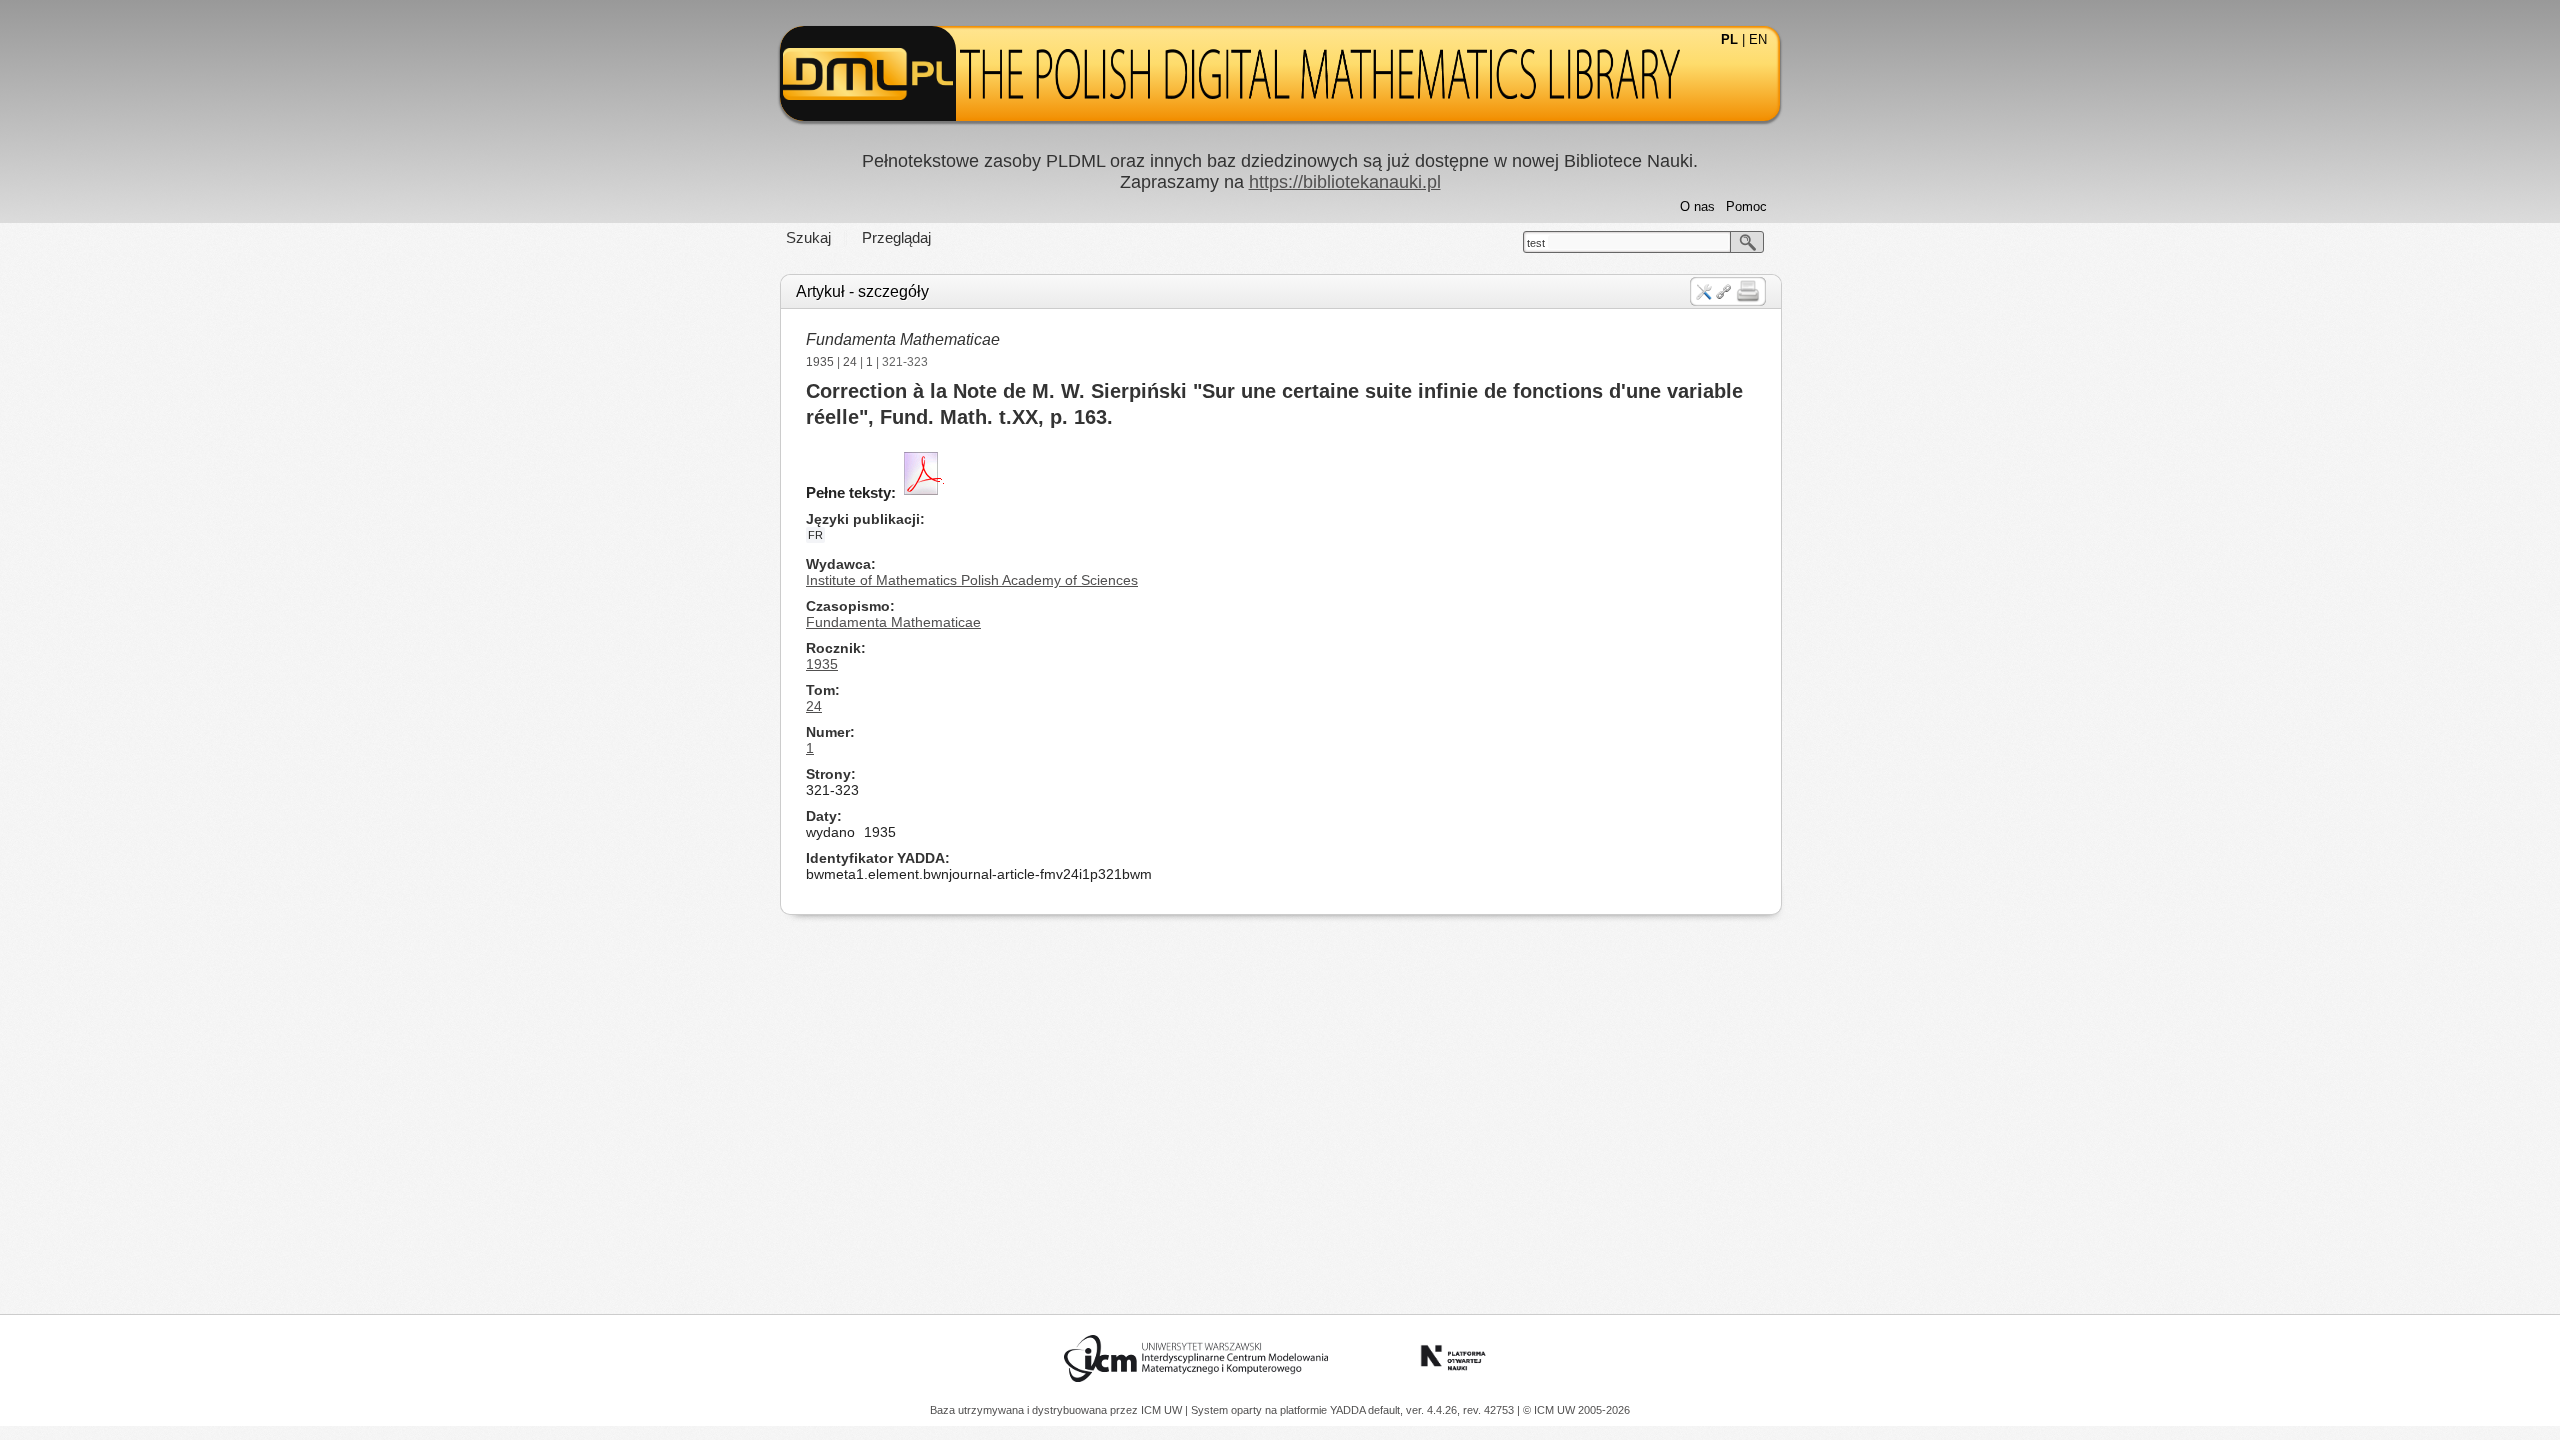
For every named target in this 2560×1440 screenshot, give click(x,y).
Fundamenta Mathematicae (903, 339)
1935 (820, 362)
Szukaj (808, 237)
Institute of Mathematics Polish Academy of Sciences (972, 580)
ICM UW (1163, 1410)
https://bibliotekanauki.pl (1345, 182)
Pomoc (1746, 206)
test (1536, 243)
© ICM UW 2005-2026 (1576, 1410)
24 (850, 362)
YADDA (1349, 1410)
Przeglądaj (896, 237)
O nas (1697, 206)
